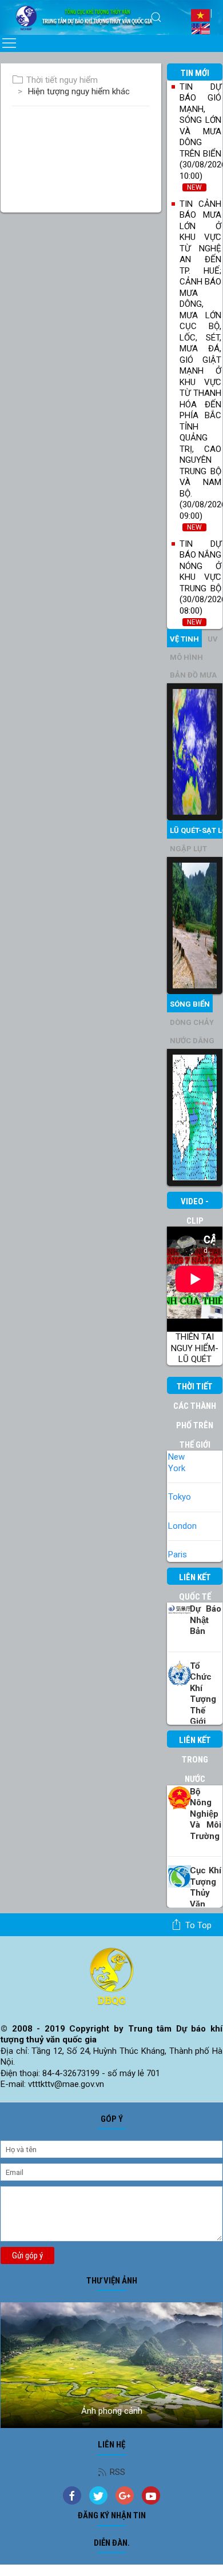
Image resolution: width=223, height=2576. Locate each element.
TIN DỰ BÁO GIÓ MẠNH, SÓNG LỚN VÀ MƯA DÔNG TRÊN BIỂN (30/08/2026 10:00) (200, 137)
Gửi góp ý (27, 2255)
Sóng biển (190, 1004)
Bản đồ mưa (193, 675)
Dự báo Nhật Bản (206, 1620)
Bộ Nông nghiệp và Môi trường (206, 1814)
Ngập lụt (188, 849)
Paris (178, 1555)
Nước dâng (192, 1041)
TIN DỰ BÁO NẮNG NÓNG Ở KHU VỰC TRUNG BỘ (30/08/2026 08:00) (200, 583)
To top (198, 1925)
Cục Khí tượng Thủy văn (206, 1887)
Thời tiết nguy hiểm (62, 80)
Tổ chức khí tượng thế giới (203, 1694)
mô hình (186, 657)
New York (177, 1463)
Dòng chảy (192, 1022)
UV (213, 639)
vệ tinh (184, 639)
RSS (118, 2472)
